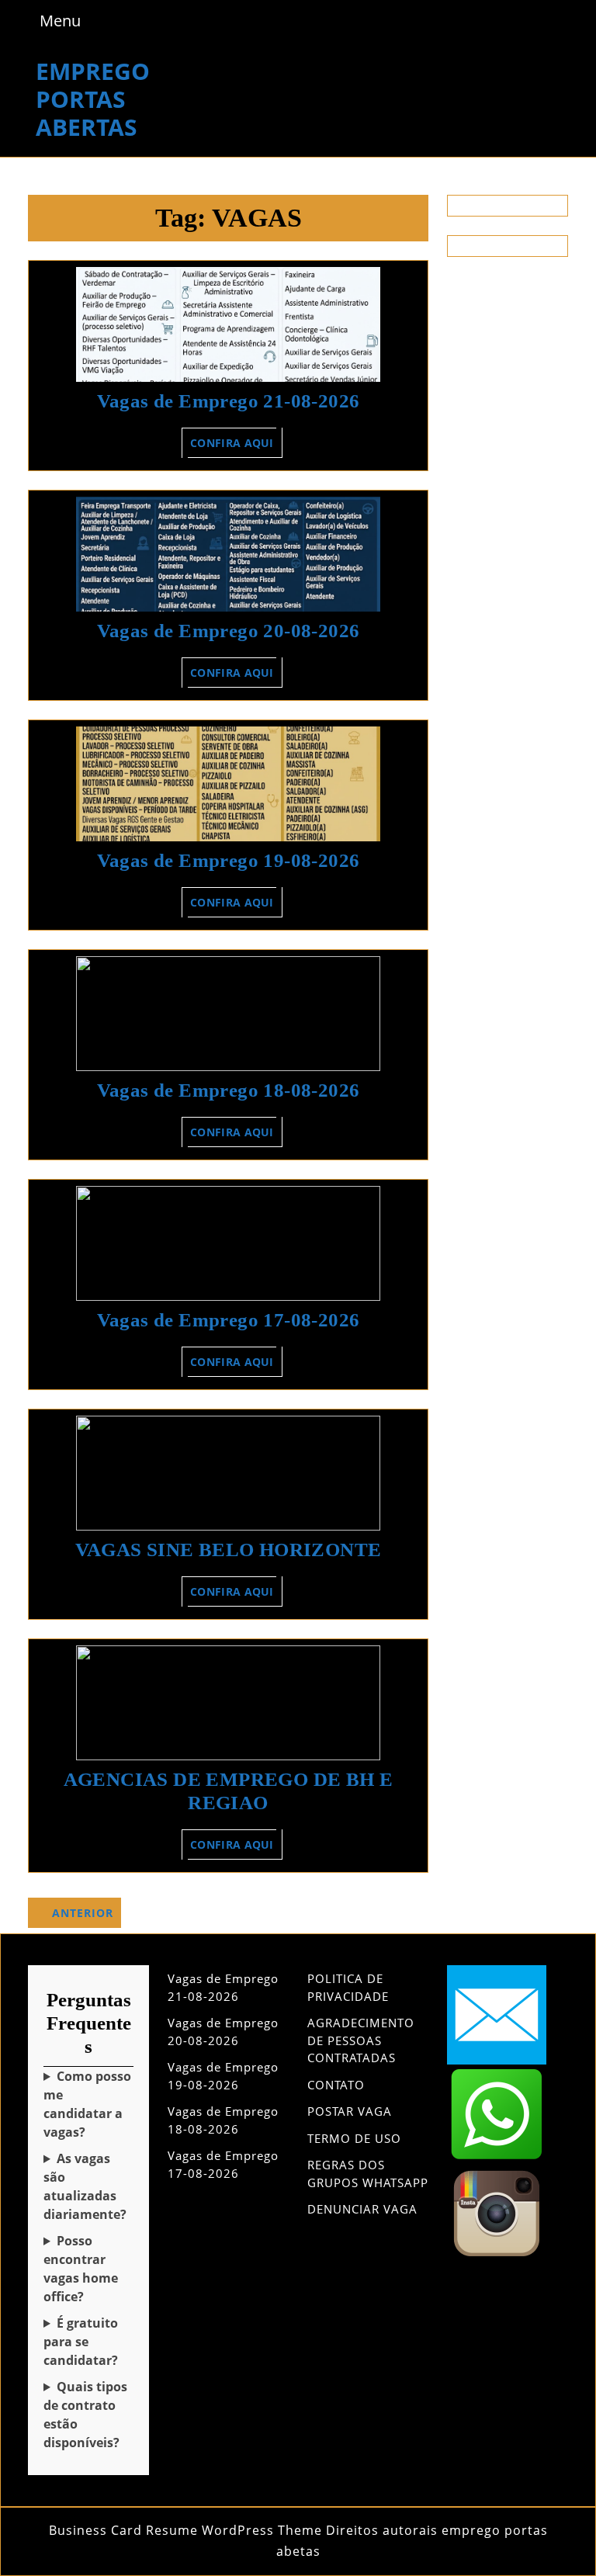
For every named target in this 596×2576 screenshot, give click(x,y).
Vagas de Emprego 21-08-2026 (229, 401)
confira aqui (236, 446)
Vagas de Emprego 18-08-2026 (229, 1090)
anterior (83, 1913)
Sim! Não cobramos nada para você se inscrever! (88, 2342)
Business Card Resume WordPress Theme (185, 2530)
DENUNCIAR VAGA (362, 2209)
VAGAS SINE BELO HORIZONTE (229, 1550)
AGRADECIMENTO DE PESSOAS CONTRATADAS (361, 2040)
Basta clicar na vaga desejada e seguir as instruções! (88, 2104)
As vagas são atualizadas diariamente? (85, 2186)
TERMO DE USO (354, 2138)
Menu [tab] (60, 20)
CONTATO (336, 2085)
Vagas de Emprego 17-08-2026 (229, 1320)
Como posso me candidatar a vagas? (87, 2104)
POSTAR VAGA (350, 2111)
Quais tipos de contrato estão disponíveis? (85, 2415)
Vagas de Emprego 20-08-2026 (229, 631)
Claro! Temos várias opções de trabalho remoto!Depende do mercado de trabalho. (88, 2269)
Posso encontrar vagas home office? (81, 2269)
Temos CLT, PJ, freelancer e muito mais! (88, 2415)
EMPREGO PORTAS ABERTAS (93, 99)
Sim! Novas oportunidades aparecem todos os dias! (88, 2187)
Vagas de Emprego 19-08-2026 (229, 860)
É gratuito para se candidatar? (81, 2342)
